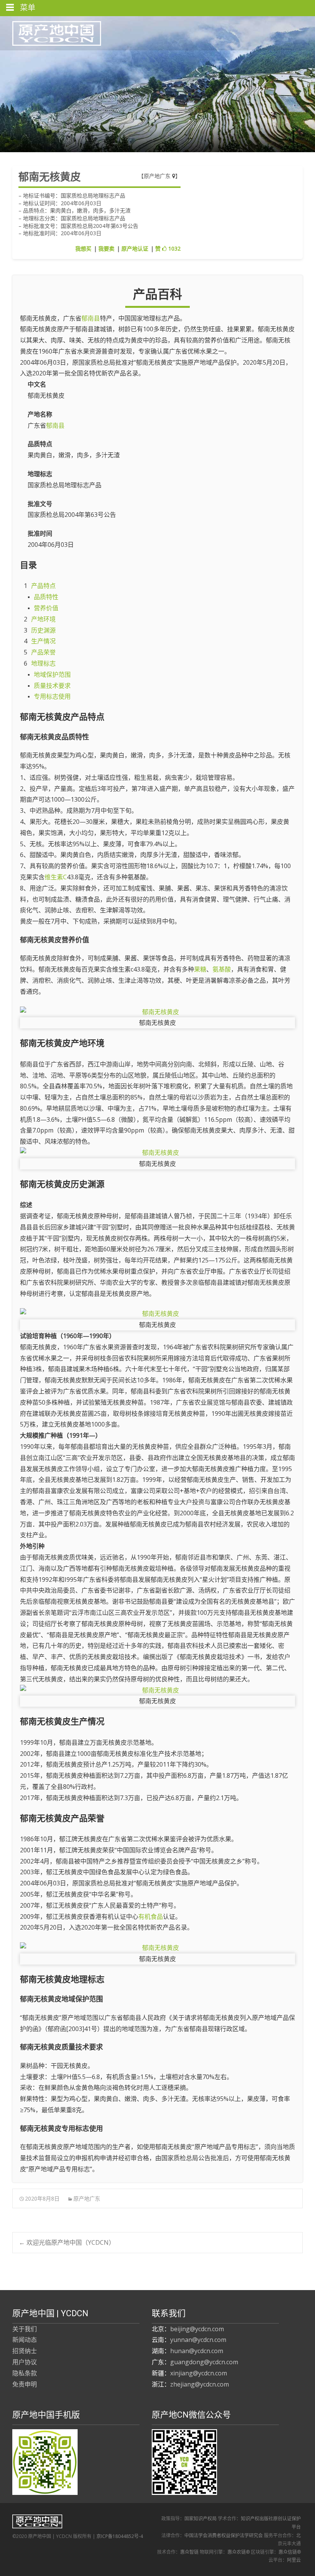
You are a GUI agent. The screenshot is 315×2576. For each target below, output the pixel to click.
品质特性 (46, 597)
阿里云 (294, 2560)
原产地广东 (158, 176)
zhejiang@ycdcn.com (200, 2384)
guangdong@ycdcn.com (204, 2362)
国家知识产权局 (201, 2519)
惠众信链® (290, 2552)
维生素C (56, 877)
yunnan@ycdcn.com (198, 2340)
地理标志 (43, 663)
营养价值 (46, 608)
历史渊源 (43, 630)
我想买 (83, 248)
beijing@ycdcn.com (197, 2329)
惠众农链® (239, 2552)
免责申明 (25, 2384)
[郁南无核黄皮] (157, 1012)
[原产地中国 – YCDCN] (51, 32)
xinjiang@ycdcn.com (199, 2373)
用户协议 (25, 2362)
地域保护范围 (52, 674)
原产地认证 (135, 248)
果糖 (200, 969)
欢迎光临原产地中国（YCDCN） (67, 2242)
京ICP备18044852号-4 (120, 2536)
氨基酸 (222, 969)
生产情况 (43, 641)
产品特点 (43, 586)
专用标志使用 (52, 696)
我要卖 (106, 248)
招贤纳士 (25, 2351)
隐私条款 (25, 2373)
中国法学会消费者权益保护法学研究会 (224, 2535)
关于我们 (25, 2329)
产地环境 (43, 619)
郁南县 (91, 318)
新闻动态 (25, 2340)
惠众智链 (189, 2552)
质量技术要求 (52, 686)
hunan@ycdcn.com (197, 2351)
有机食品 (151, 1917)
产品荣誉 (43, 652)
